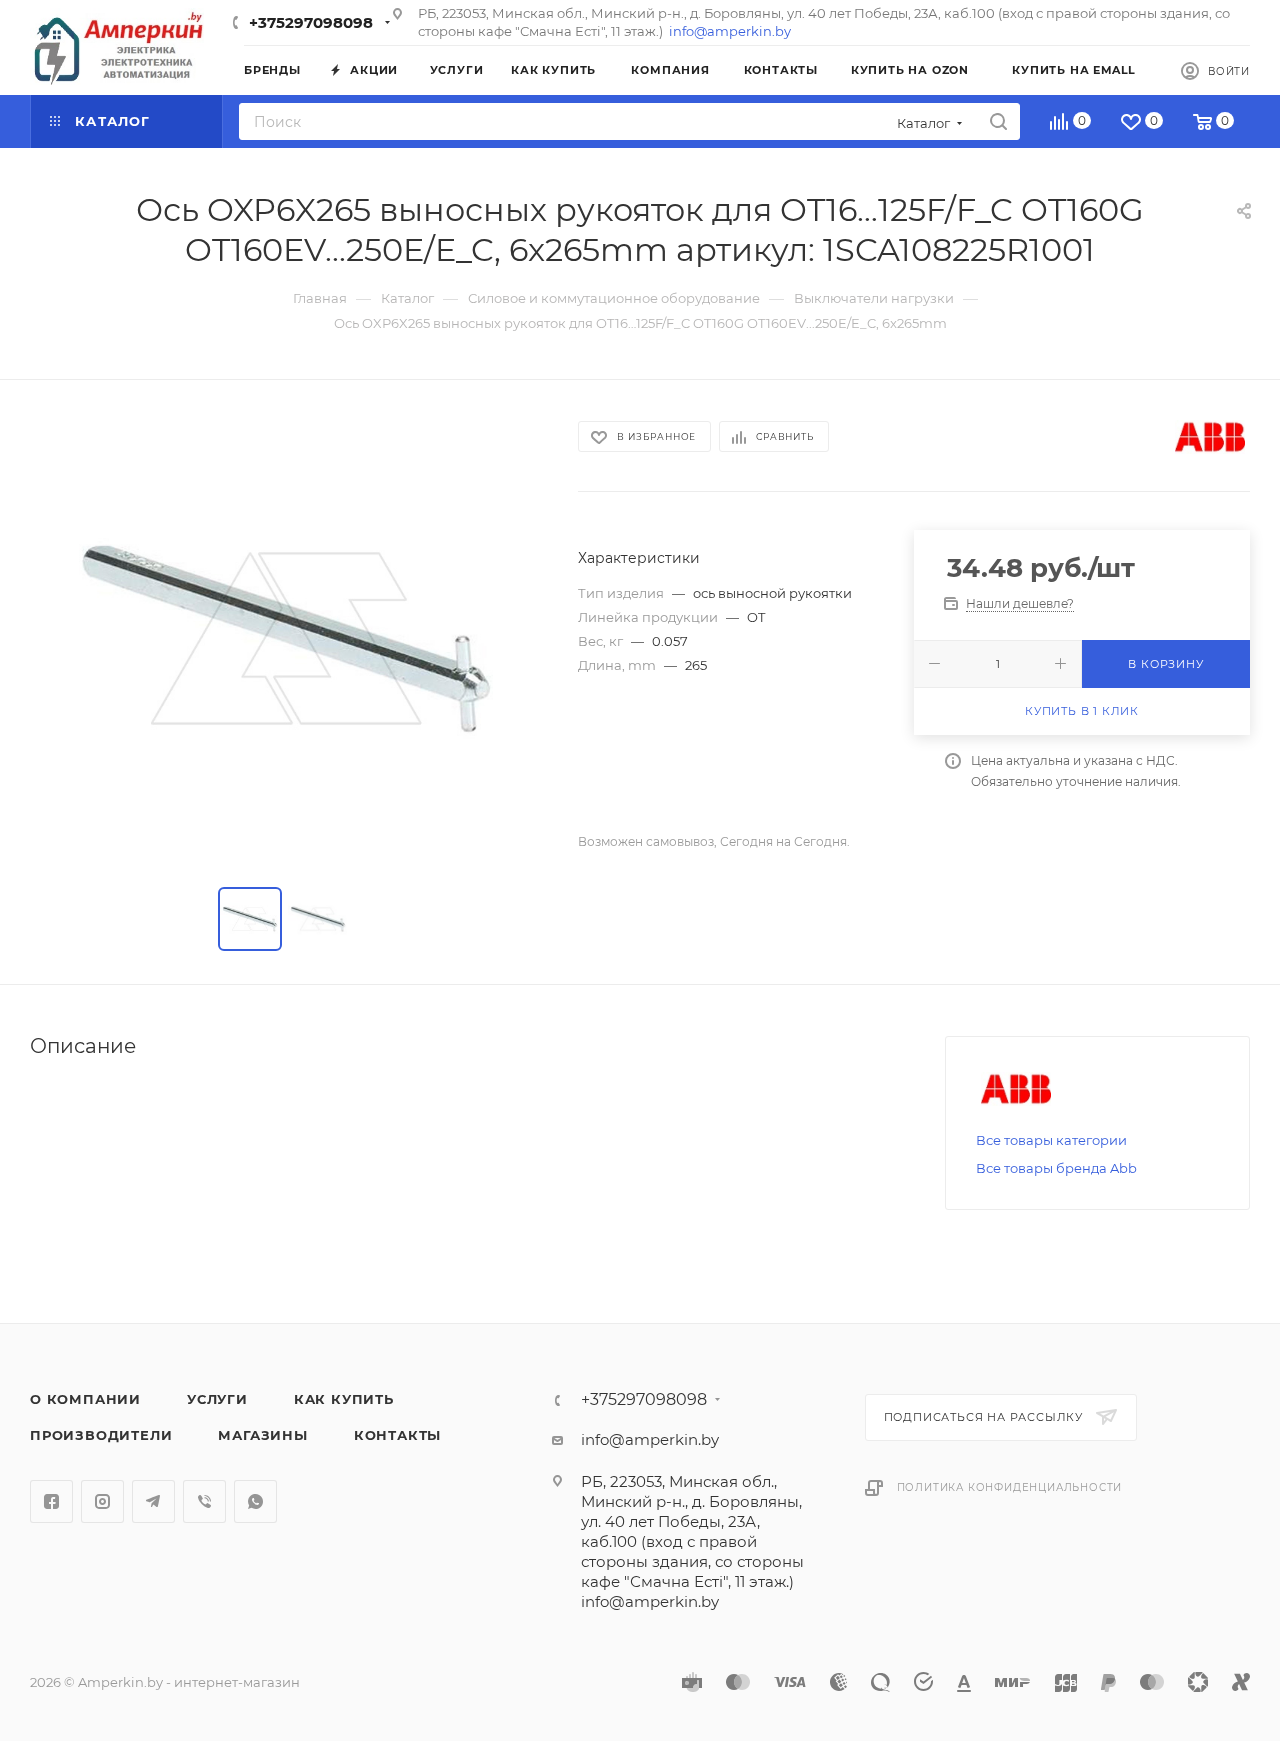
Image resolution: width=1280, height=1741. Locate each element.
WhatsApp (255, 1501)
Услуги (217, 1399)
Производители (101, 1435)
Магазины (262, 1435)
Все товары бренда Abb (1056, 1168)
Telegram (153, 1501)
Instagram (102, 1501)
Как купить (344, 1399)
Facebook (51, 1501)
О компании (85, 1399)
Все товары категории (1051, 1140)
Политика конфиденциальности (1010, 1487)
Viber (204, 1501)
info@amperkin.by (730, 31)
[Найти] (998, 121)
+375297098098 (311, 22)
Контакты (397, 1435)
